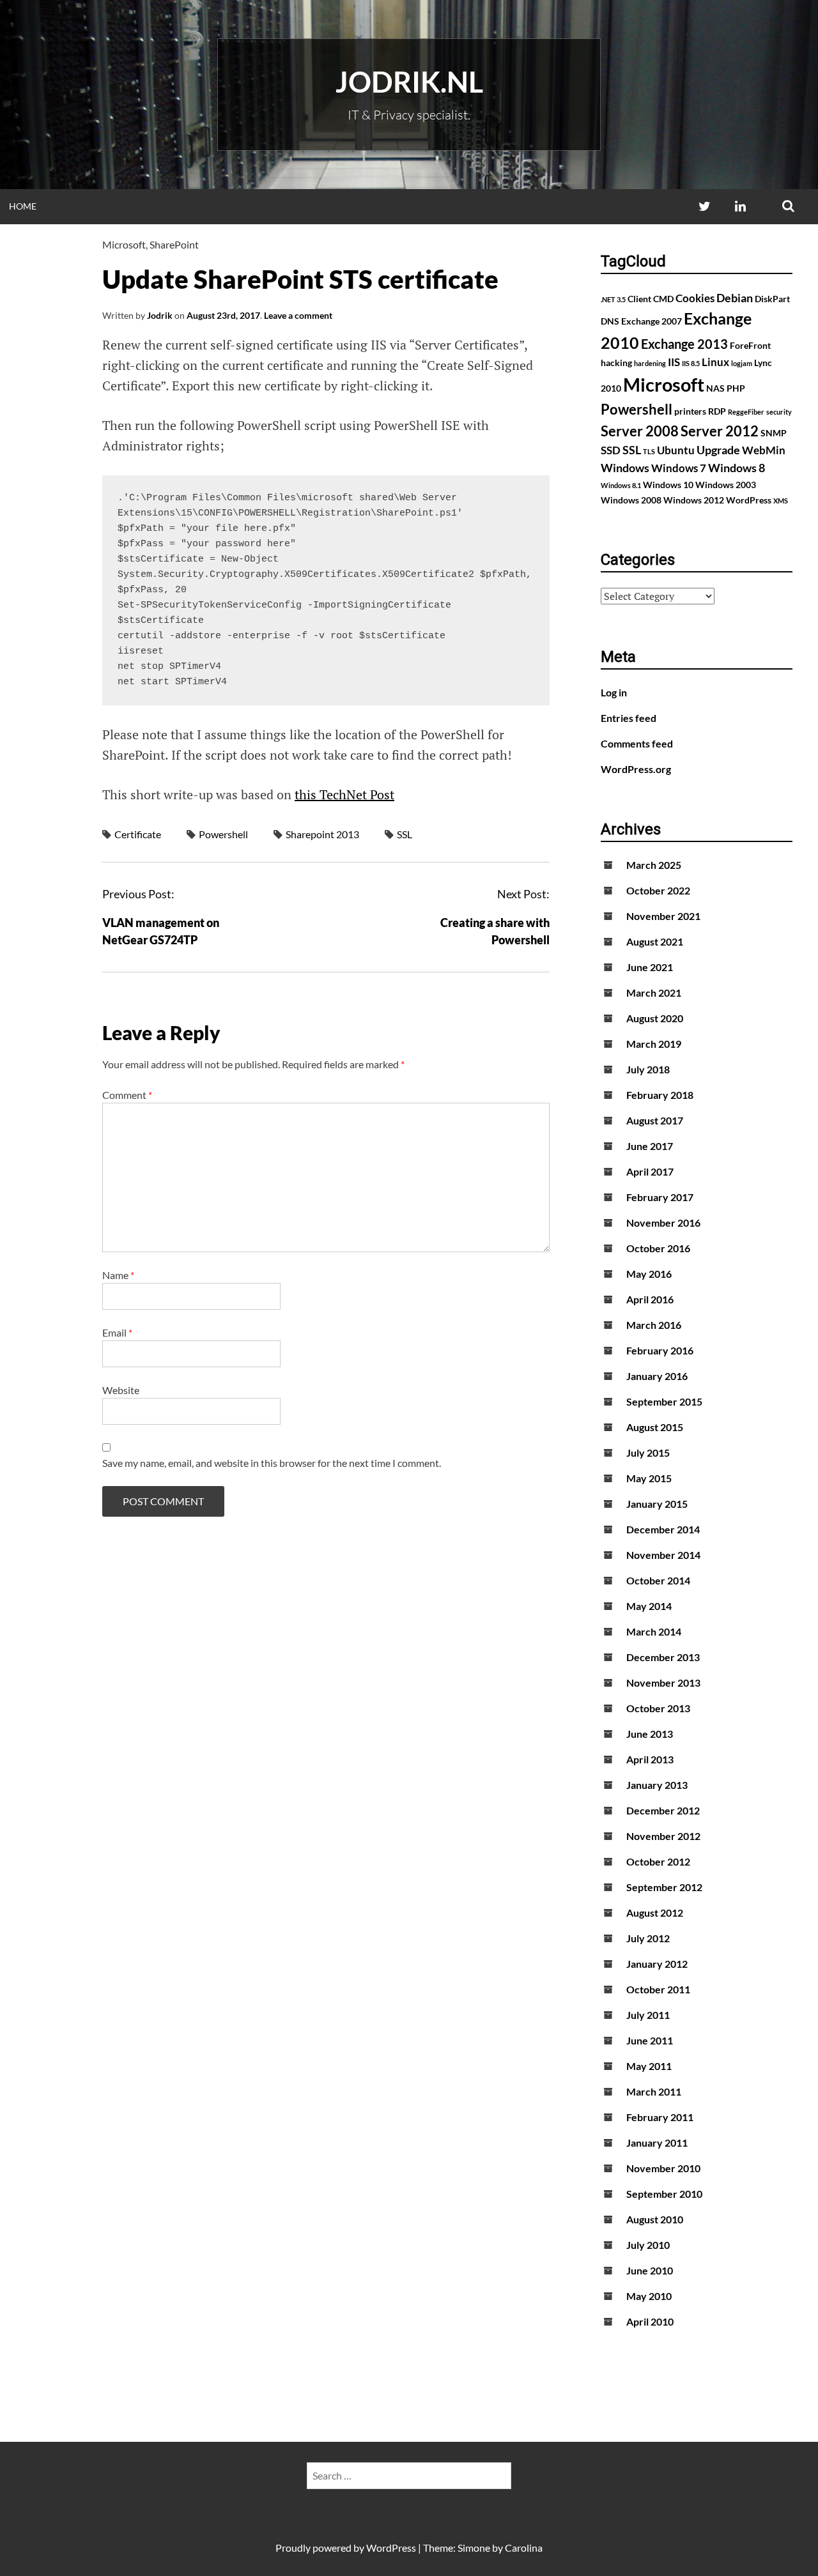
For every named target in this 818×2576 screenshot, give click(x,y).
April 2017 (650, 1171)
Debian (735, 298)
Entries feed (629, 718)
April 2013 (650, 1759)
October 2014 (658, 1580)
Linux (715, 362)
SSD (611, 450)
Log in (614, 692)
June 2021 (650, 967)
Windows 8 (737, 468)
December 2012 (663, 1810)
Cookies (695, 298)
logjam (742, 363)
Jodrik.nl (409, 82)
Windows (625, 468)
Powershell (223, 834)
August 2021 (655, 941)
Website (121, 1390)
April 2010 (650, 2321)
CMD (663, 299)
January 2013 (657, 1785)
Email (117, 1332)
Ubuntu (676, 450)
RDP (717, 411)
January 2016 (657, 1376)
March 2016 (654, 1325)
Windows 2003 (726, 485)
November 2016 (663, 1223)
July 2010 (648, 2245)
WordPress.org (636, 769)
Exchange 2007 (652, 321)
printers (690, 411)
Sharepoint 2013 (322, 834)
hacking (616, 363)
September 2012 (664, 1887)
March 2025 (654, 865)
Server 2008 (640, 431)
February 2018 (660, 1095)
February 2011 (660, 2117)
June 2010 (650, 2270)
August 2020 (655, 1018)
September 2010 (664, 2194)
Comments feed (637, 743)
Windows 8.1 (621, 485)
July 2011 (648, 2015)
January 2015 (657, 1504)
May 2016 (649, 1274)
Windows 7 (679, 468)
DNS (610, 321)
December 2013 (663, 1657)
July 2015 (648, 1453)
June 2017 (650, 1146)
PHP (736, 388)
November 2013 (663, 1683)
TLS (649, 451)
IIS (674, 362)
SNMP (774, 433)
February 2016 (660, 1350)
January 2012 (657, 1964)
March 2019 (654, 1044)
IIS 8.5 (691, 363)
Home (23, 206)
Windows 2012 (694, 500)
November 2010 (663, 2168)
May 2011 (649, 2066)
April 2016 (650, 1299)
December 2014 (663, 1529)
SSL (405, 834)
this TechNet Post (344, 794)
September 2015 (664, 1401)
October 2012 (658, 1861)
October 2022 (658, 890)
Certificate (138, 834)
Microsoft (124, 244)
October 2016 (658, 1248)
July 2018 (648, 1069)
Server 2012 (720, 431)
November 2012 (663, 1836)
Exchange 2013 (684, 344)
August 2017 (655, 1120)
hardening (650, 363)
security (779, 412)
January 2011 (657, 2143)
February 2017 (660, 1197)
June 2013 (650, 1734)
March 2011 (654, 2091)
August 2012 (655, 1913)
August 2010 (655, 2219)
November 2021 (663, 916)
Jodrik (160, 315)
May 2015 (649, 1478)
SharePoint (174, 244)
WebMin (764, 450)
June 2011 (650, 2040)
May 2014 (649, 1606)
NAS (715, 388)
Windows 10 (668, 485)
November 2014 (663, 1555)
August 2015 (655, 1427)
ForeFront (750, 345)
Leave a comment (298, 315)
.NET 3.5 (613, 299)
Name (118, 1275)
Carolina (524, 2548)
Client (639, 299)
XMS (781, 501)
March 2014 (654, 1631)
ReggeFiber (746, 412)
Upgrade (718, 450)
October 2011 (658, 1989)
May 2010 (649, 2296)
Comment (127, 1095)
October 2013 (658, 1708)
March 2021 (654, 993)
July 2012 (648, 1938)
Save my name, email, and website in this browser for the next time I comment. (272, 1463)
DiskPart (772, 299)
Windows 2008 (631, 500)
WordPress (749, 500)
